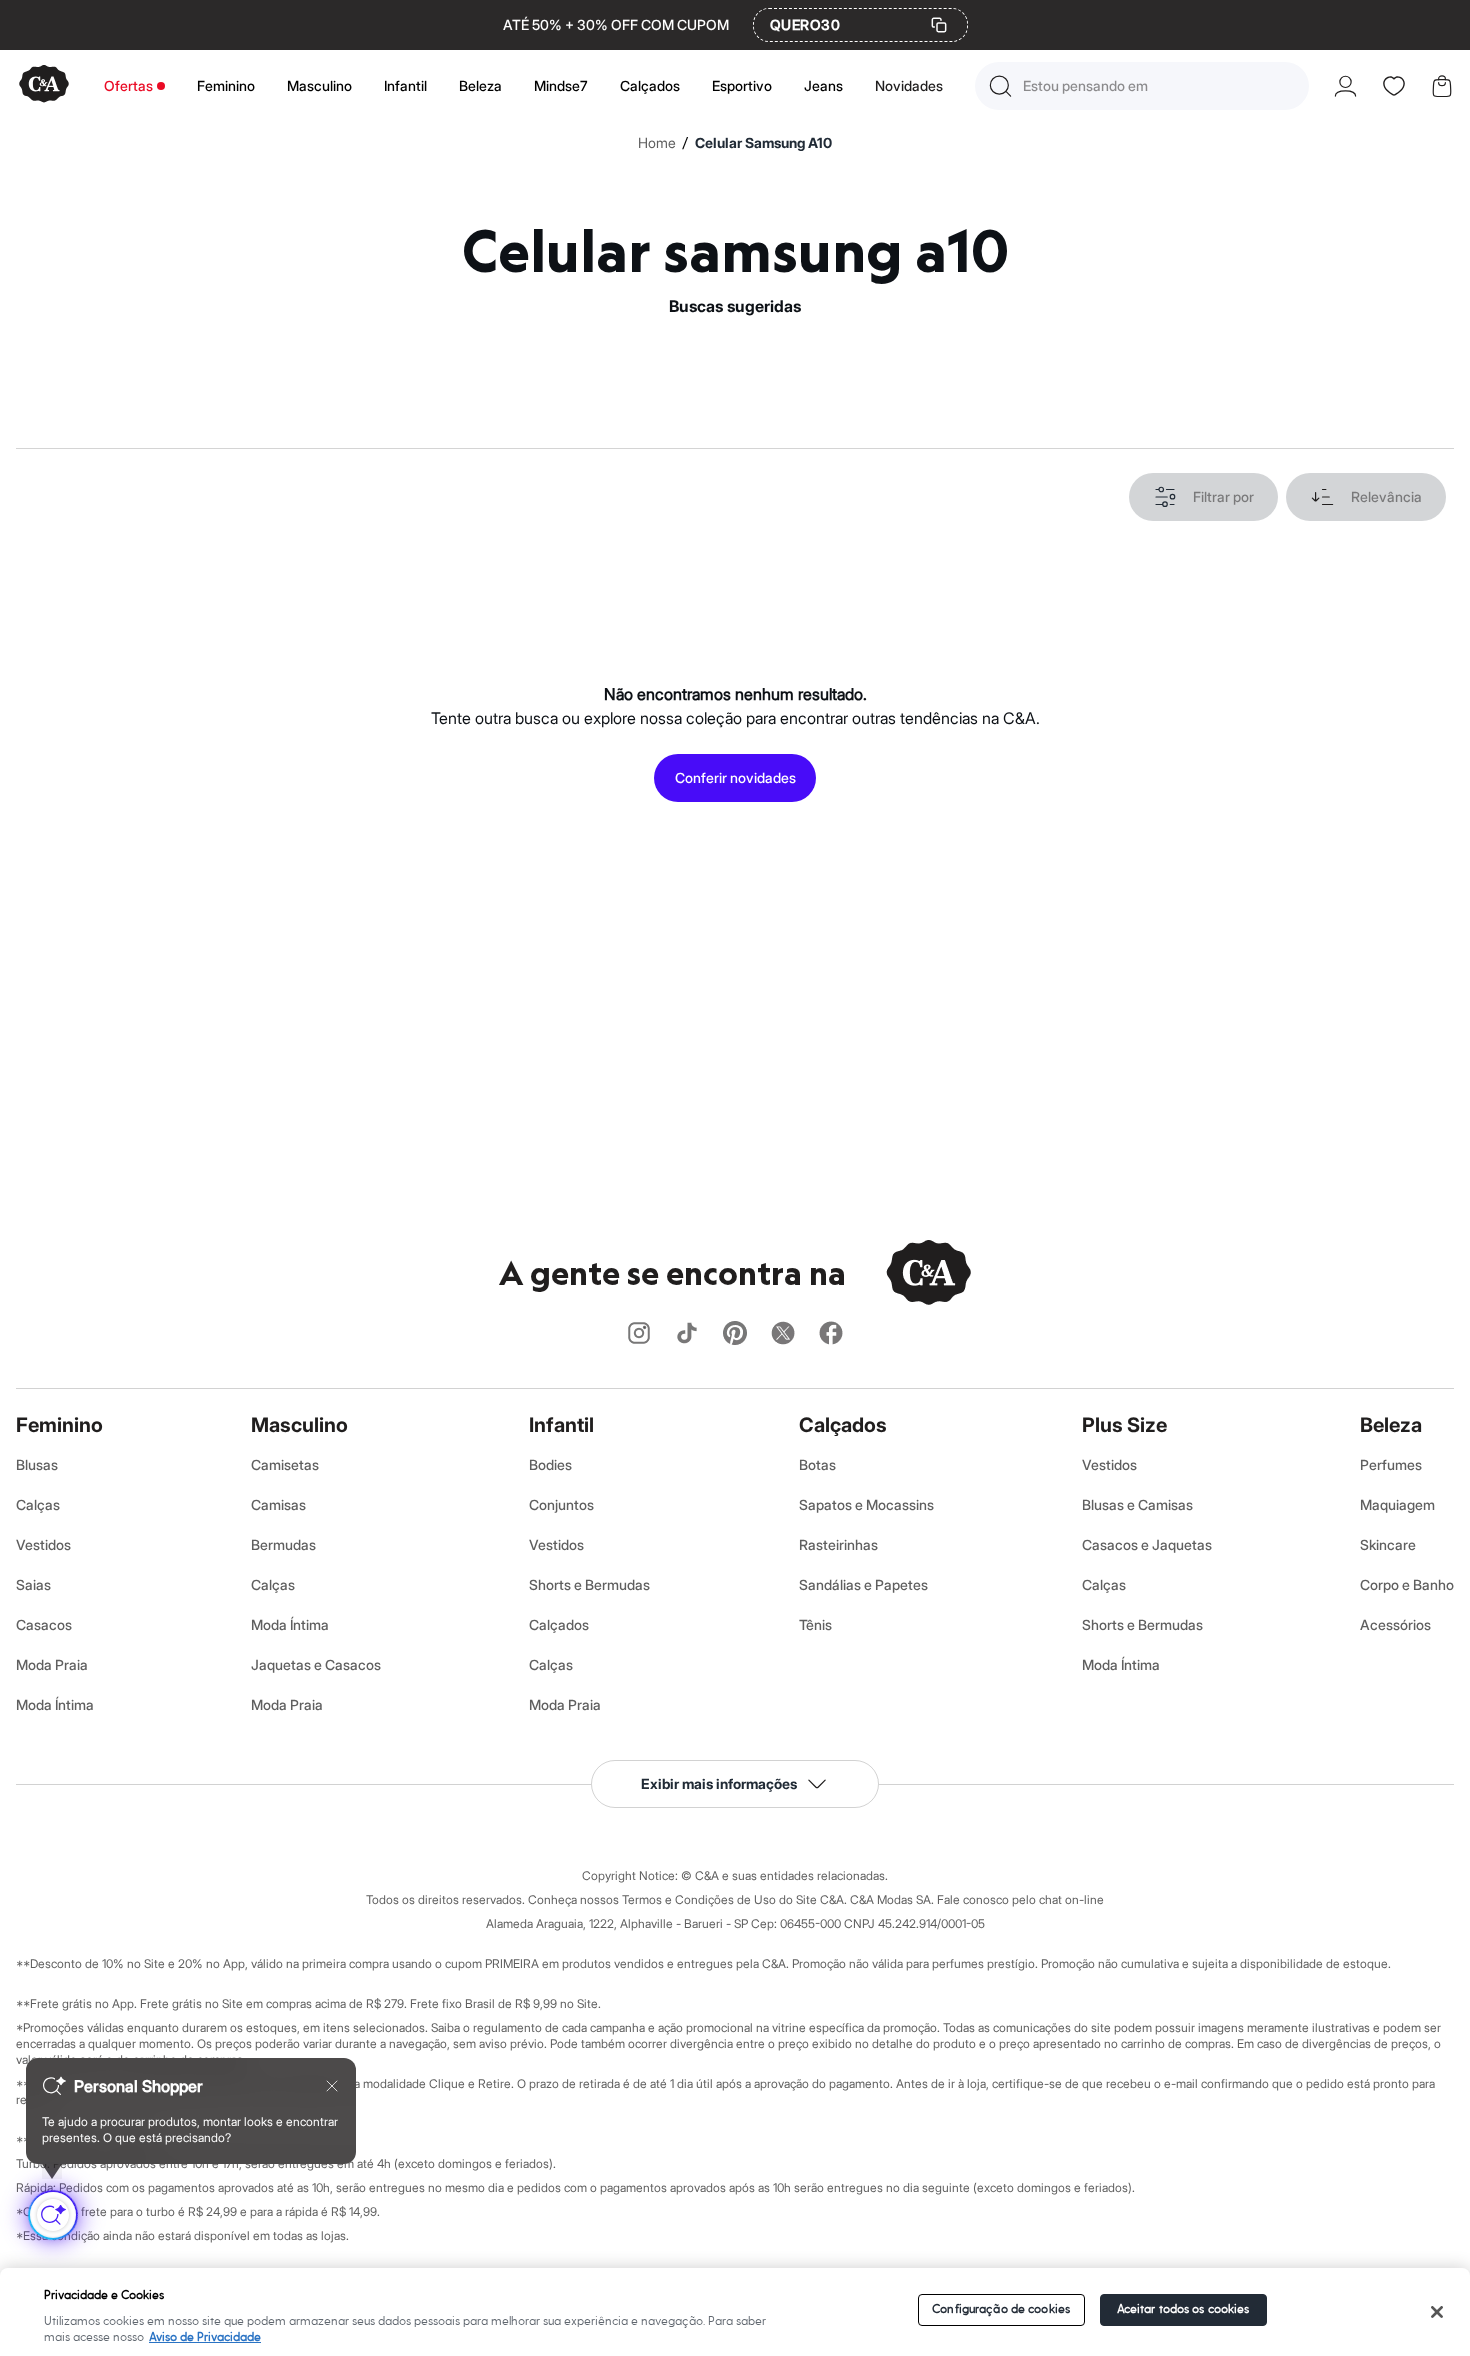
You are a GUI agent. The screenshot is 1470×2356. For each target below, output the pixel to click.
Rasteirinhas (838, 1544)
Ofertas (128, 85)
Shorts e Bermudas (589, 1584)
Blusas (37, 1464)
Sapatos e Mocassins (866, 1504)
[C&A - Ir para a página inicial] (44, 85)
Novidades (909, 85)
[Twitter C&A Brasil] (783, 1334)
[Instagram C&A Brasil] (639, 1334)
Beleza (480, 85)
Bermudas (283, 1544)
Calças (38, 1504)
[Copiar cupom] (939, 25)
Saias (33, 1584)
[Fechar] (1436, 2312)
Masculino (319, 85)
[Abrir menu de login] (1345, 86)
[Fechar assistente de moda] (332, 2086)
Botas (817, 1464)
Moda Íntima (55, 1704)
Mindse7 (561, 85)
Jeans (823, 85)
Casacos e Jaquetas (1147, 1544)
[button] (1142, 86)
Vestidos (43, 1544)
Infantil (405, 85)
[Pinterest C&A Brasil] (735, 1334)
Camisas (278, 1504)
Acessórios (1395, 1624)
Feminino (226, 85)
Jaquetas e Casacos (316, 1664)
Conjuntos (561, 1504)
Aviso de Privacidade (205, 2337)
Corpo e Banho (1407, 1584)
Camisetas (285, 1464)
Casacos (44, 1624)
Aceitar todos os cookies (1183, 2309)
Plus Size (1124, 1425)
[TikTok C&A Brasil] (687, 1334)
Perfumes (1391, 1464)
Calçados (650, 85)
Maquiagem (1397, 1504)
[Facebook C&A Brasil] (831, 1334)
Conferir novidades (735, 777)
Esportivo (742, 85)
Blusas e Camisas (1137, 1504)
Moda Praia (52, 1664)
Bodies (550, 1464)
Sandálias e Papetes (863, 1584)
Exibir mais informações (719, 1783)
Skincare (1388, 1544)
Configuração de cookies (1001, 2309)
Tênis (815, 1624)
